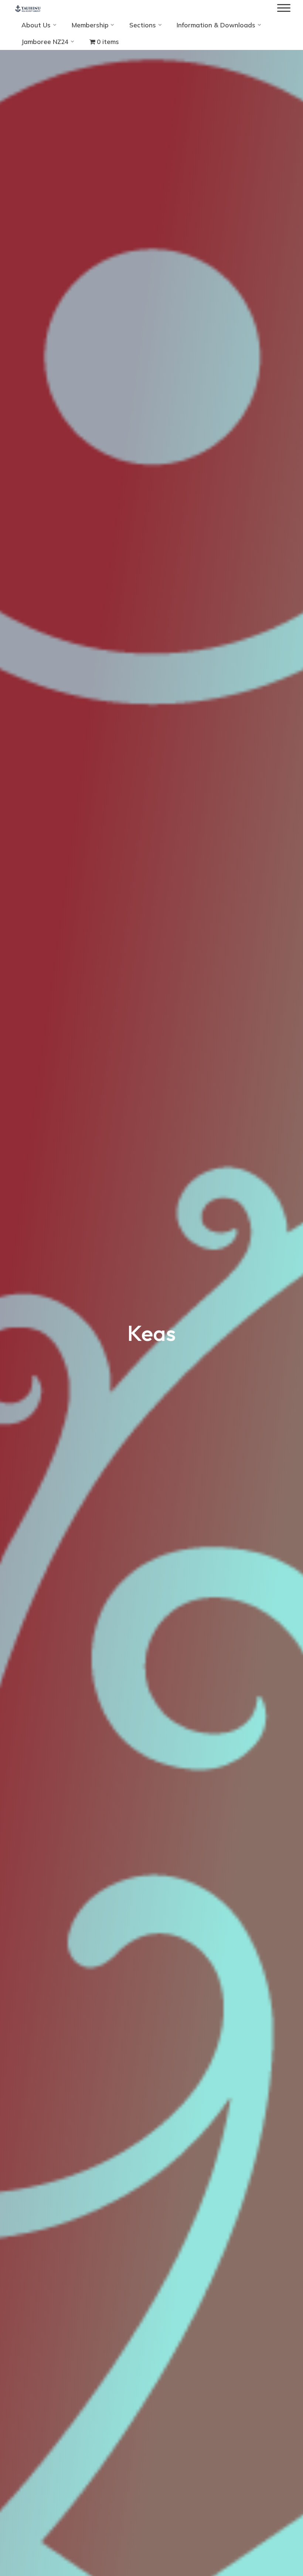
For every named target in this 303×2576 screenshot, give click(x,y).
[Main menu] (284, 8)
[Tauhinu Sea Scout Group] (28, 8)
